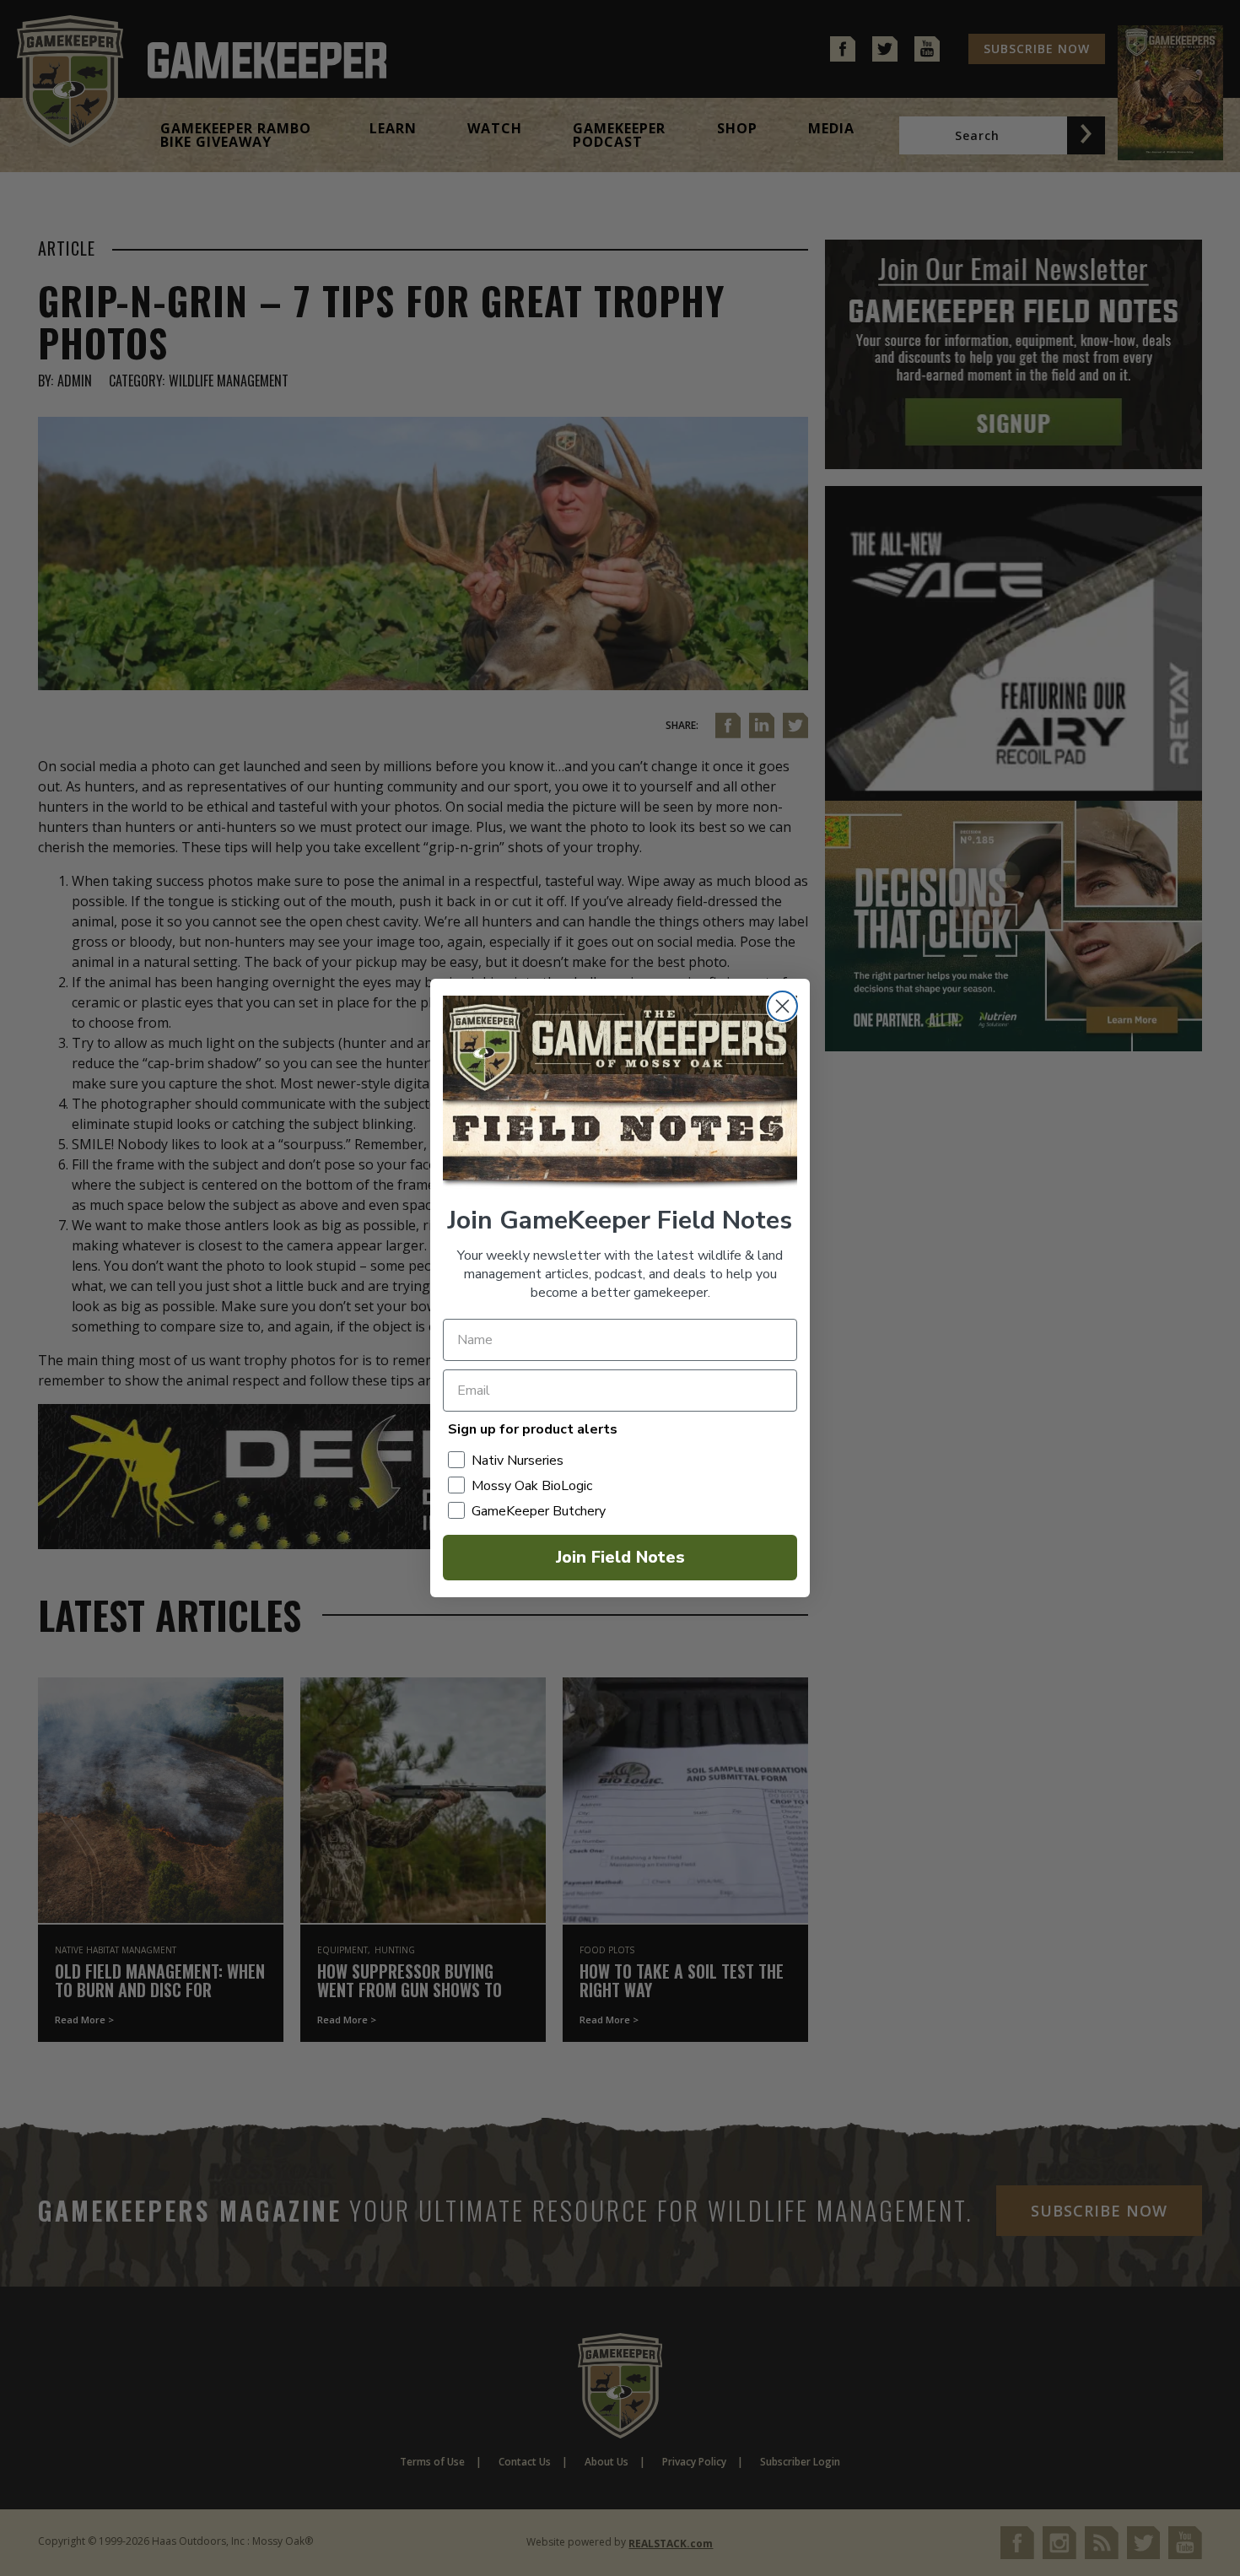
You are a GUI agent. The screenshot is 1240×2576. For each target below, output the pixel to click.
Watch (495, 128)
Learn (393, 128)
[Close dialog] (782, 1006)
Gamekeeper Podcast (619, 135)
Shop (737, 128)
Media (831, 128)
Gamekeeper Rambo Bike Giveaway (236, 135)
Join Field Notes (620, 1557)
